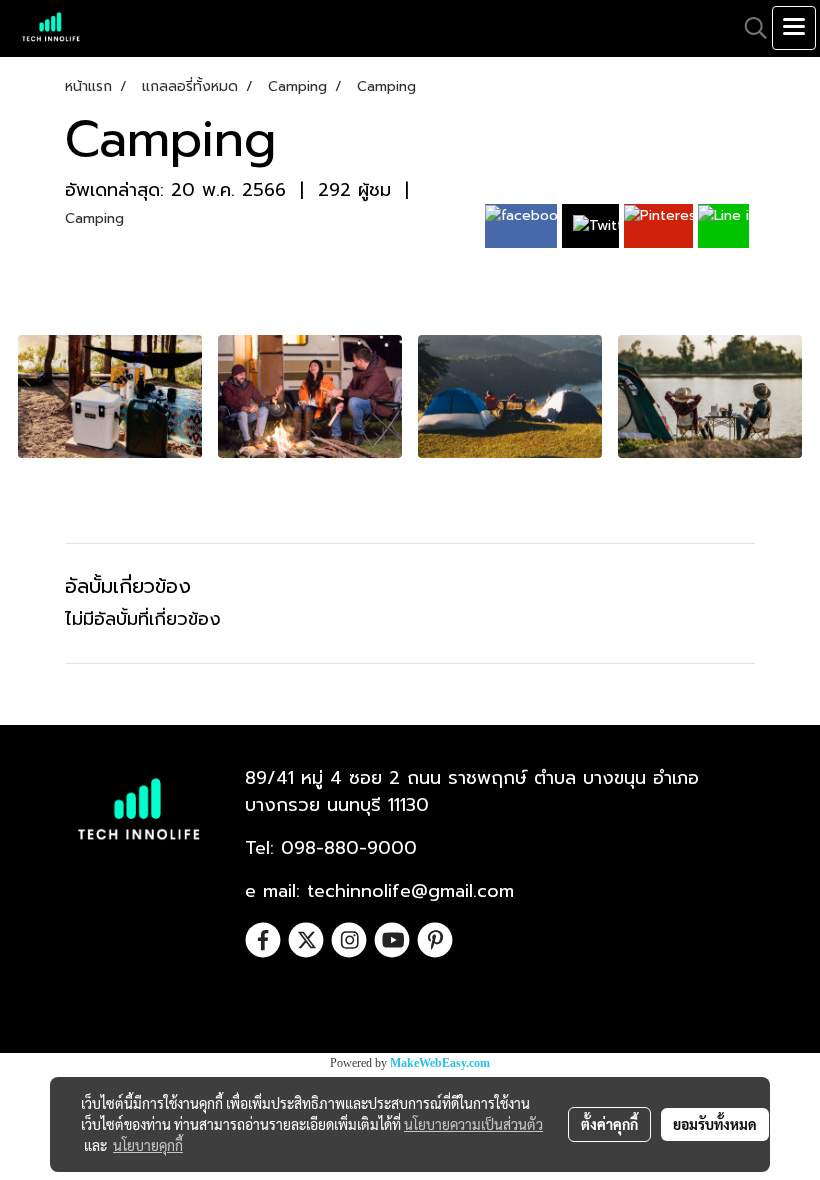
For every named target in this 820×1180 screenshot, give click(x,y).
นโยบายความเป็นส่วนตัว (473, 1124)
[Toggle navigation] (794, 28)
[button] (749, 28)
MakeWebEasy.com (440, 1063)
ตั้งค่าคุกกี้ (609, 1124)
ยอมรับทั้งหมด (715, 1124)
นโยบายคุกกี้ (148, 1145)
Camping (94, 218)
